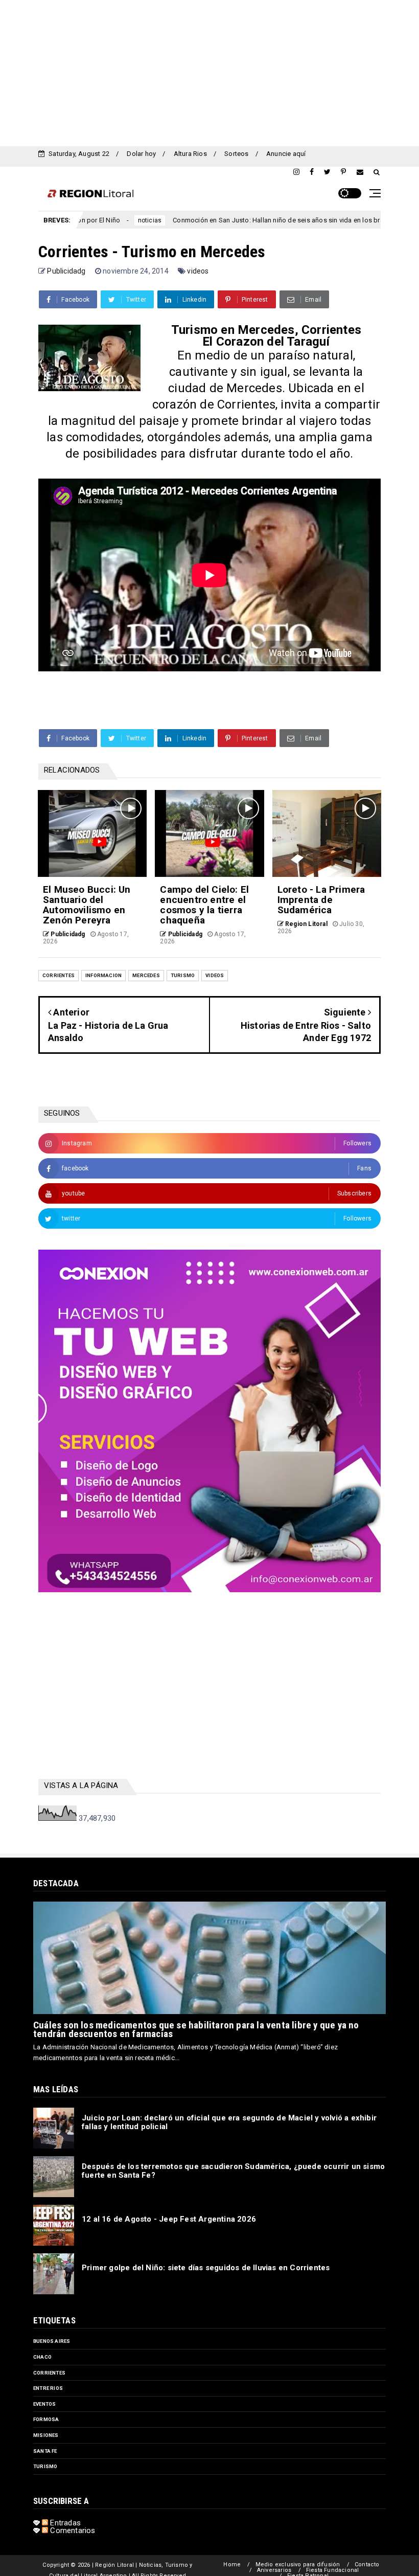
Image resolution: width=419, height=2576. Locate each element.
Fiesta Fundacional (333, 2570)
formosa (46, 2419)
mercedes (146, 975)
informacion (103, 975)
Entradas (64, 2523)
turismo (183, 975)
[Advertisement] (209, 72)
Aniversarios (274, 2570)
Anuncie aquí (286, 154)
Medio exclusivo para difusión (298, 2564)
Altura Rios (190, 154)
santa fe (45, 2451)
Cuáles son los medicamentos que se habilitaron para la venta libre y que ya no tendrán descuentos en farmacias (196, 2029)
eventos (44, 2404)
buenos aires (52, 2341)
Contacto (367, 2564)
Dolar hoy (141, 154)
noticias (79, 220)
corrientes (59, 975)
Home (232, 2564)
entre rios (48, 2388)
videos (198, 271)
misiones (46, 2435)
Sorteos (236, 154)
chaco (42, 2357)
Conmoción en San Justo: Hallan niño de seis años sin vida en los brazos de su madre (234, 220)
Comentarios (72, 2530)
